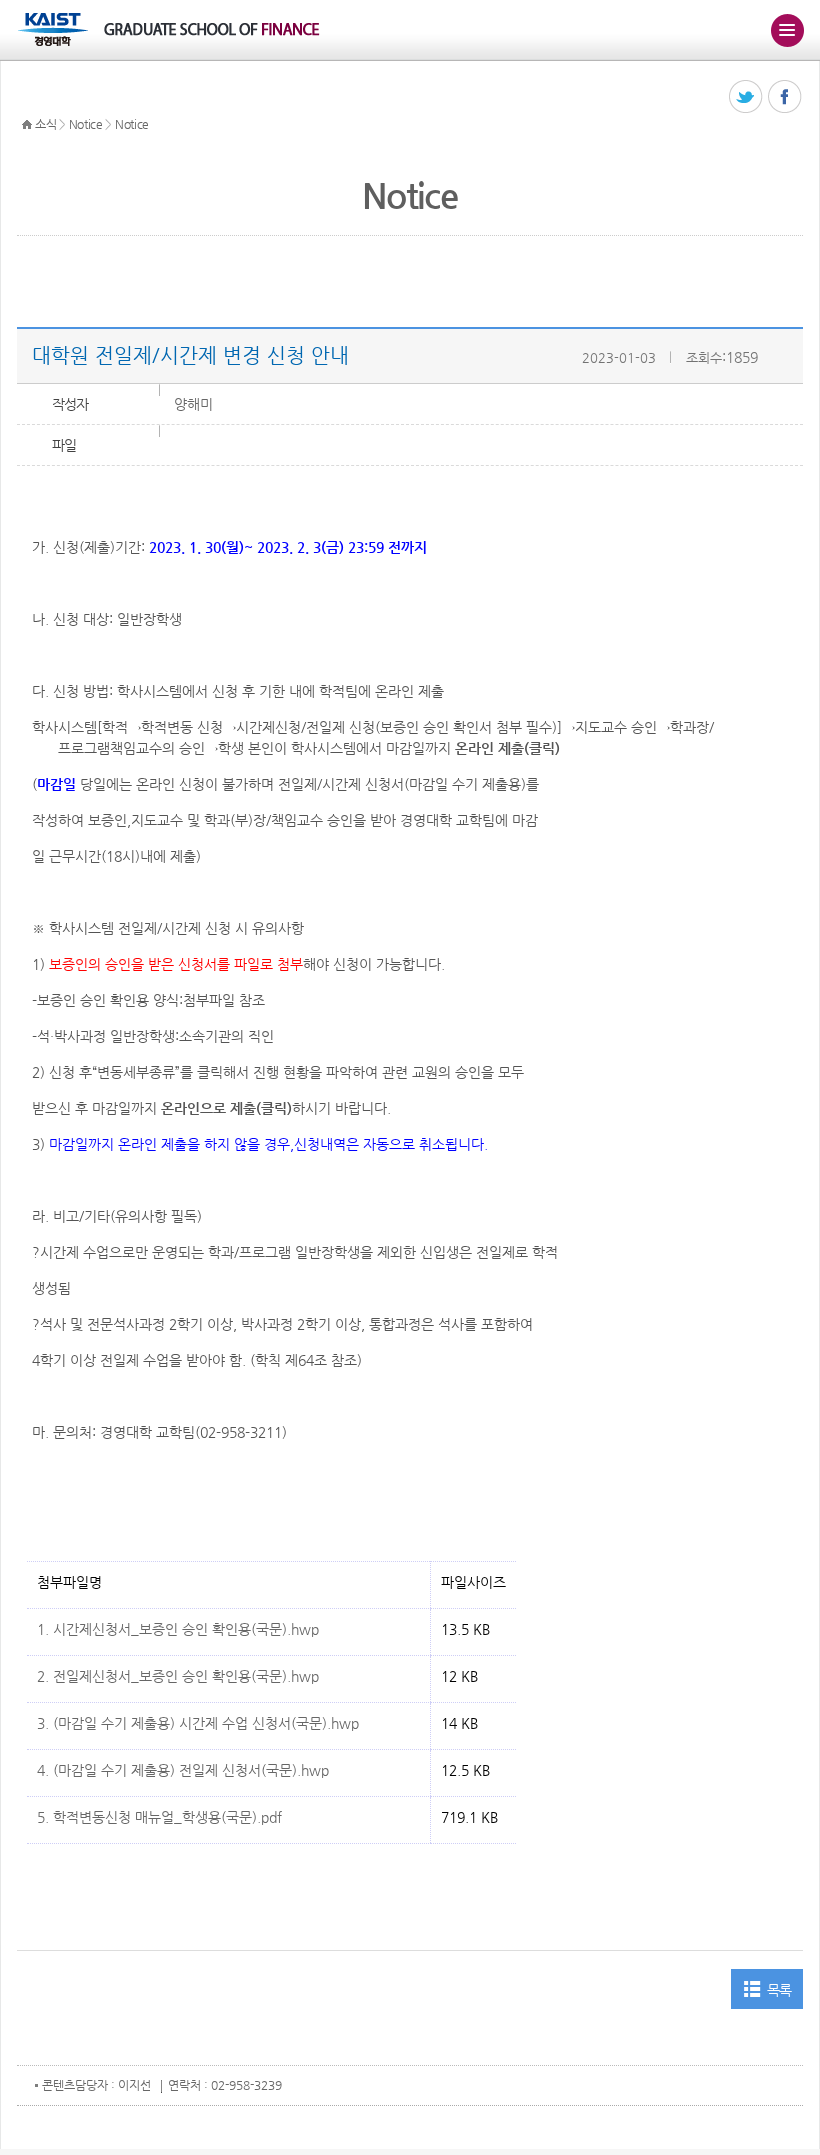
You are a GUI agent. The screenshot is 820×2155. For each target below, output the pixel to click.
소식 (45, 124)
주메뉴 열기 (787, 30)
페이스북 (785, 97)
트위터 (746, 97)
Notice (86, 124)
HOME (27, 125)
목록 (779, 1990)
